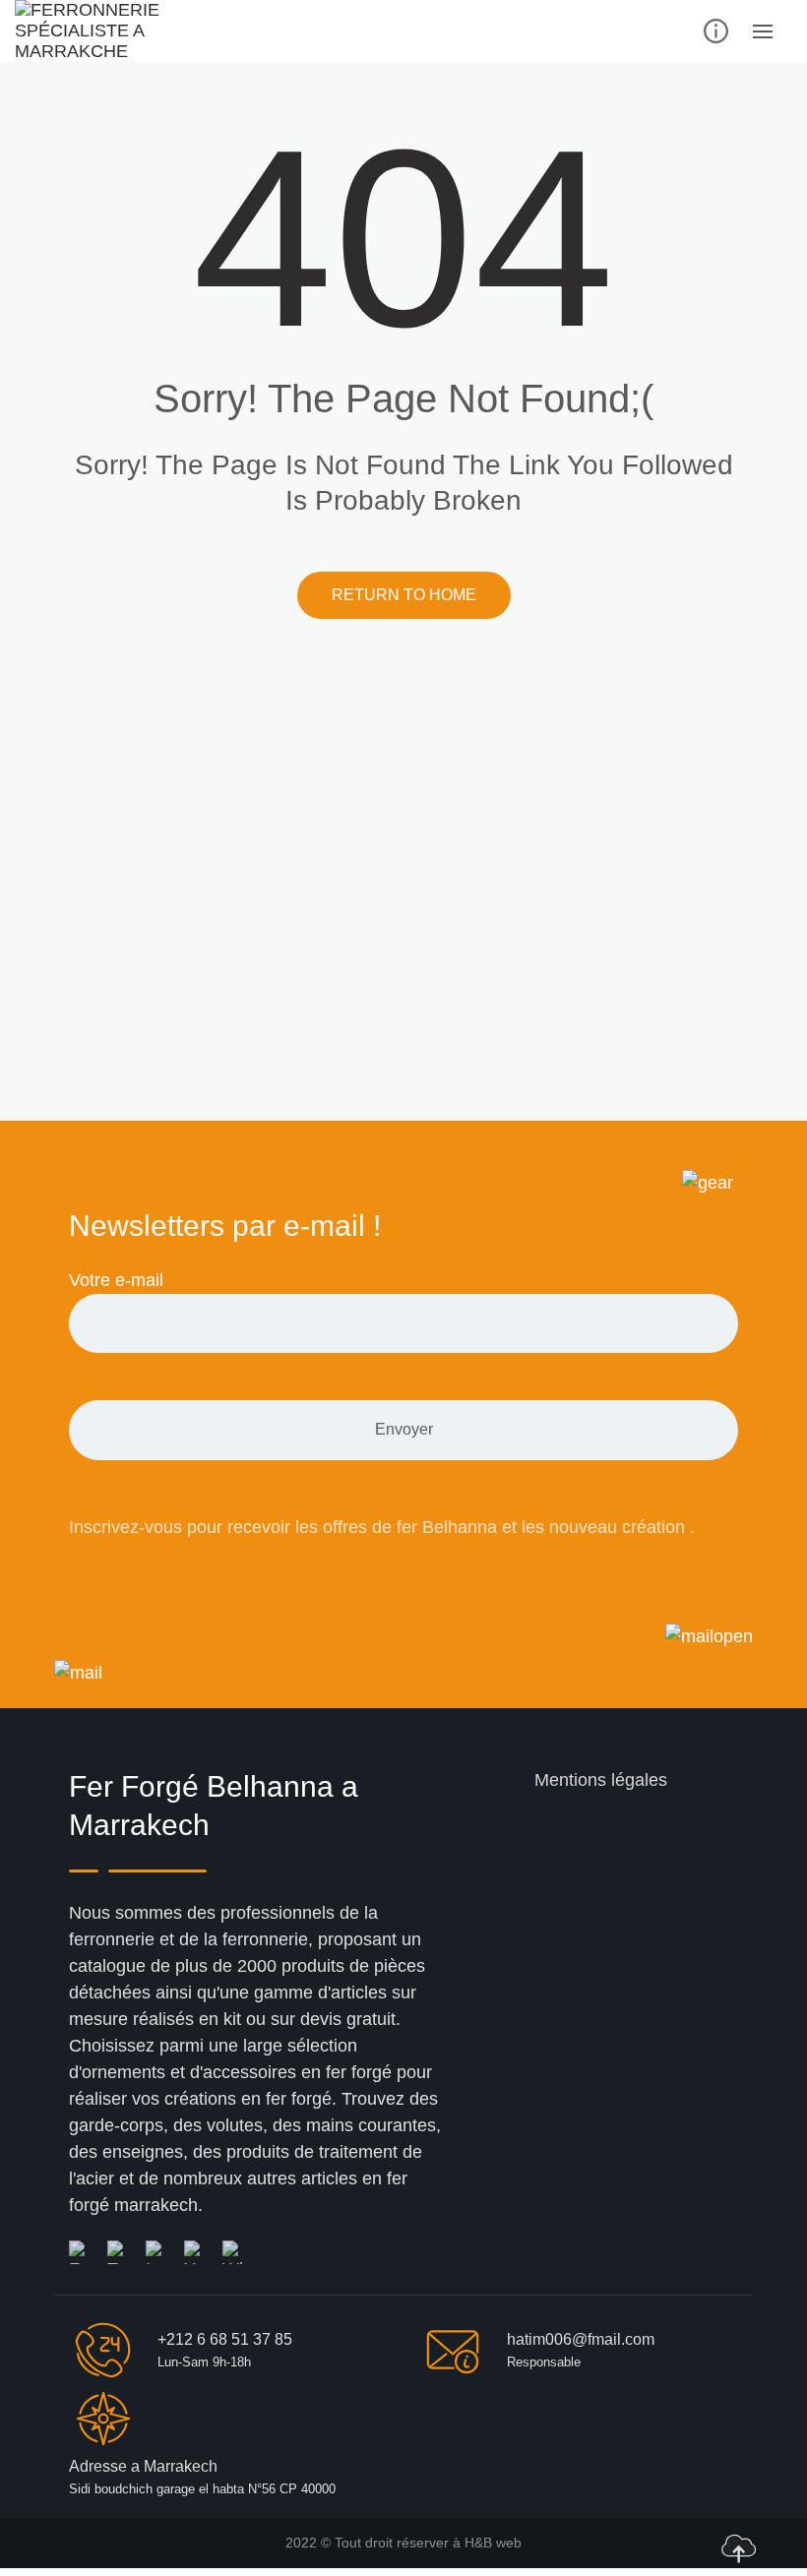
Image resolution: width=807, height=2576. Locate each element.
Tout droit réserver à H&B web (428, 2543)
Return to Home (404, 595)
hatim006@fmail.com (581, 2339)
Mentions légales (601, 1780)
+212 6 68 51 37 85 (225, 2339)
